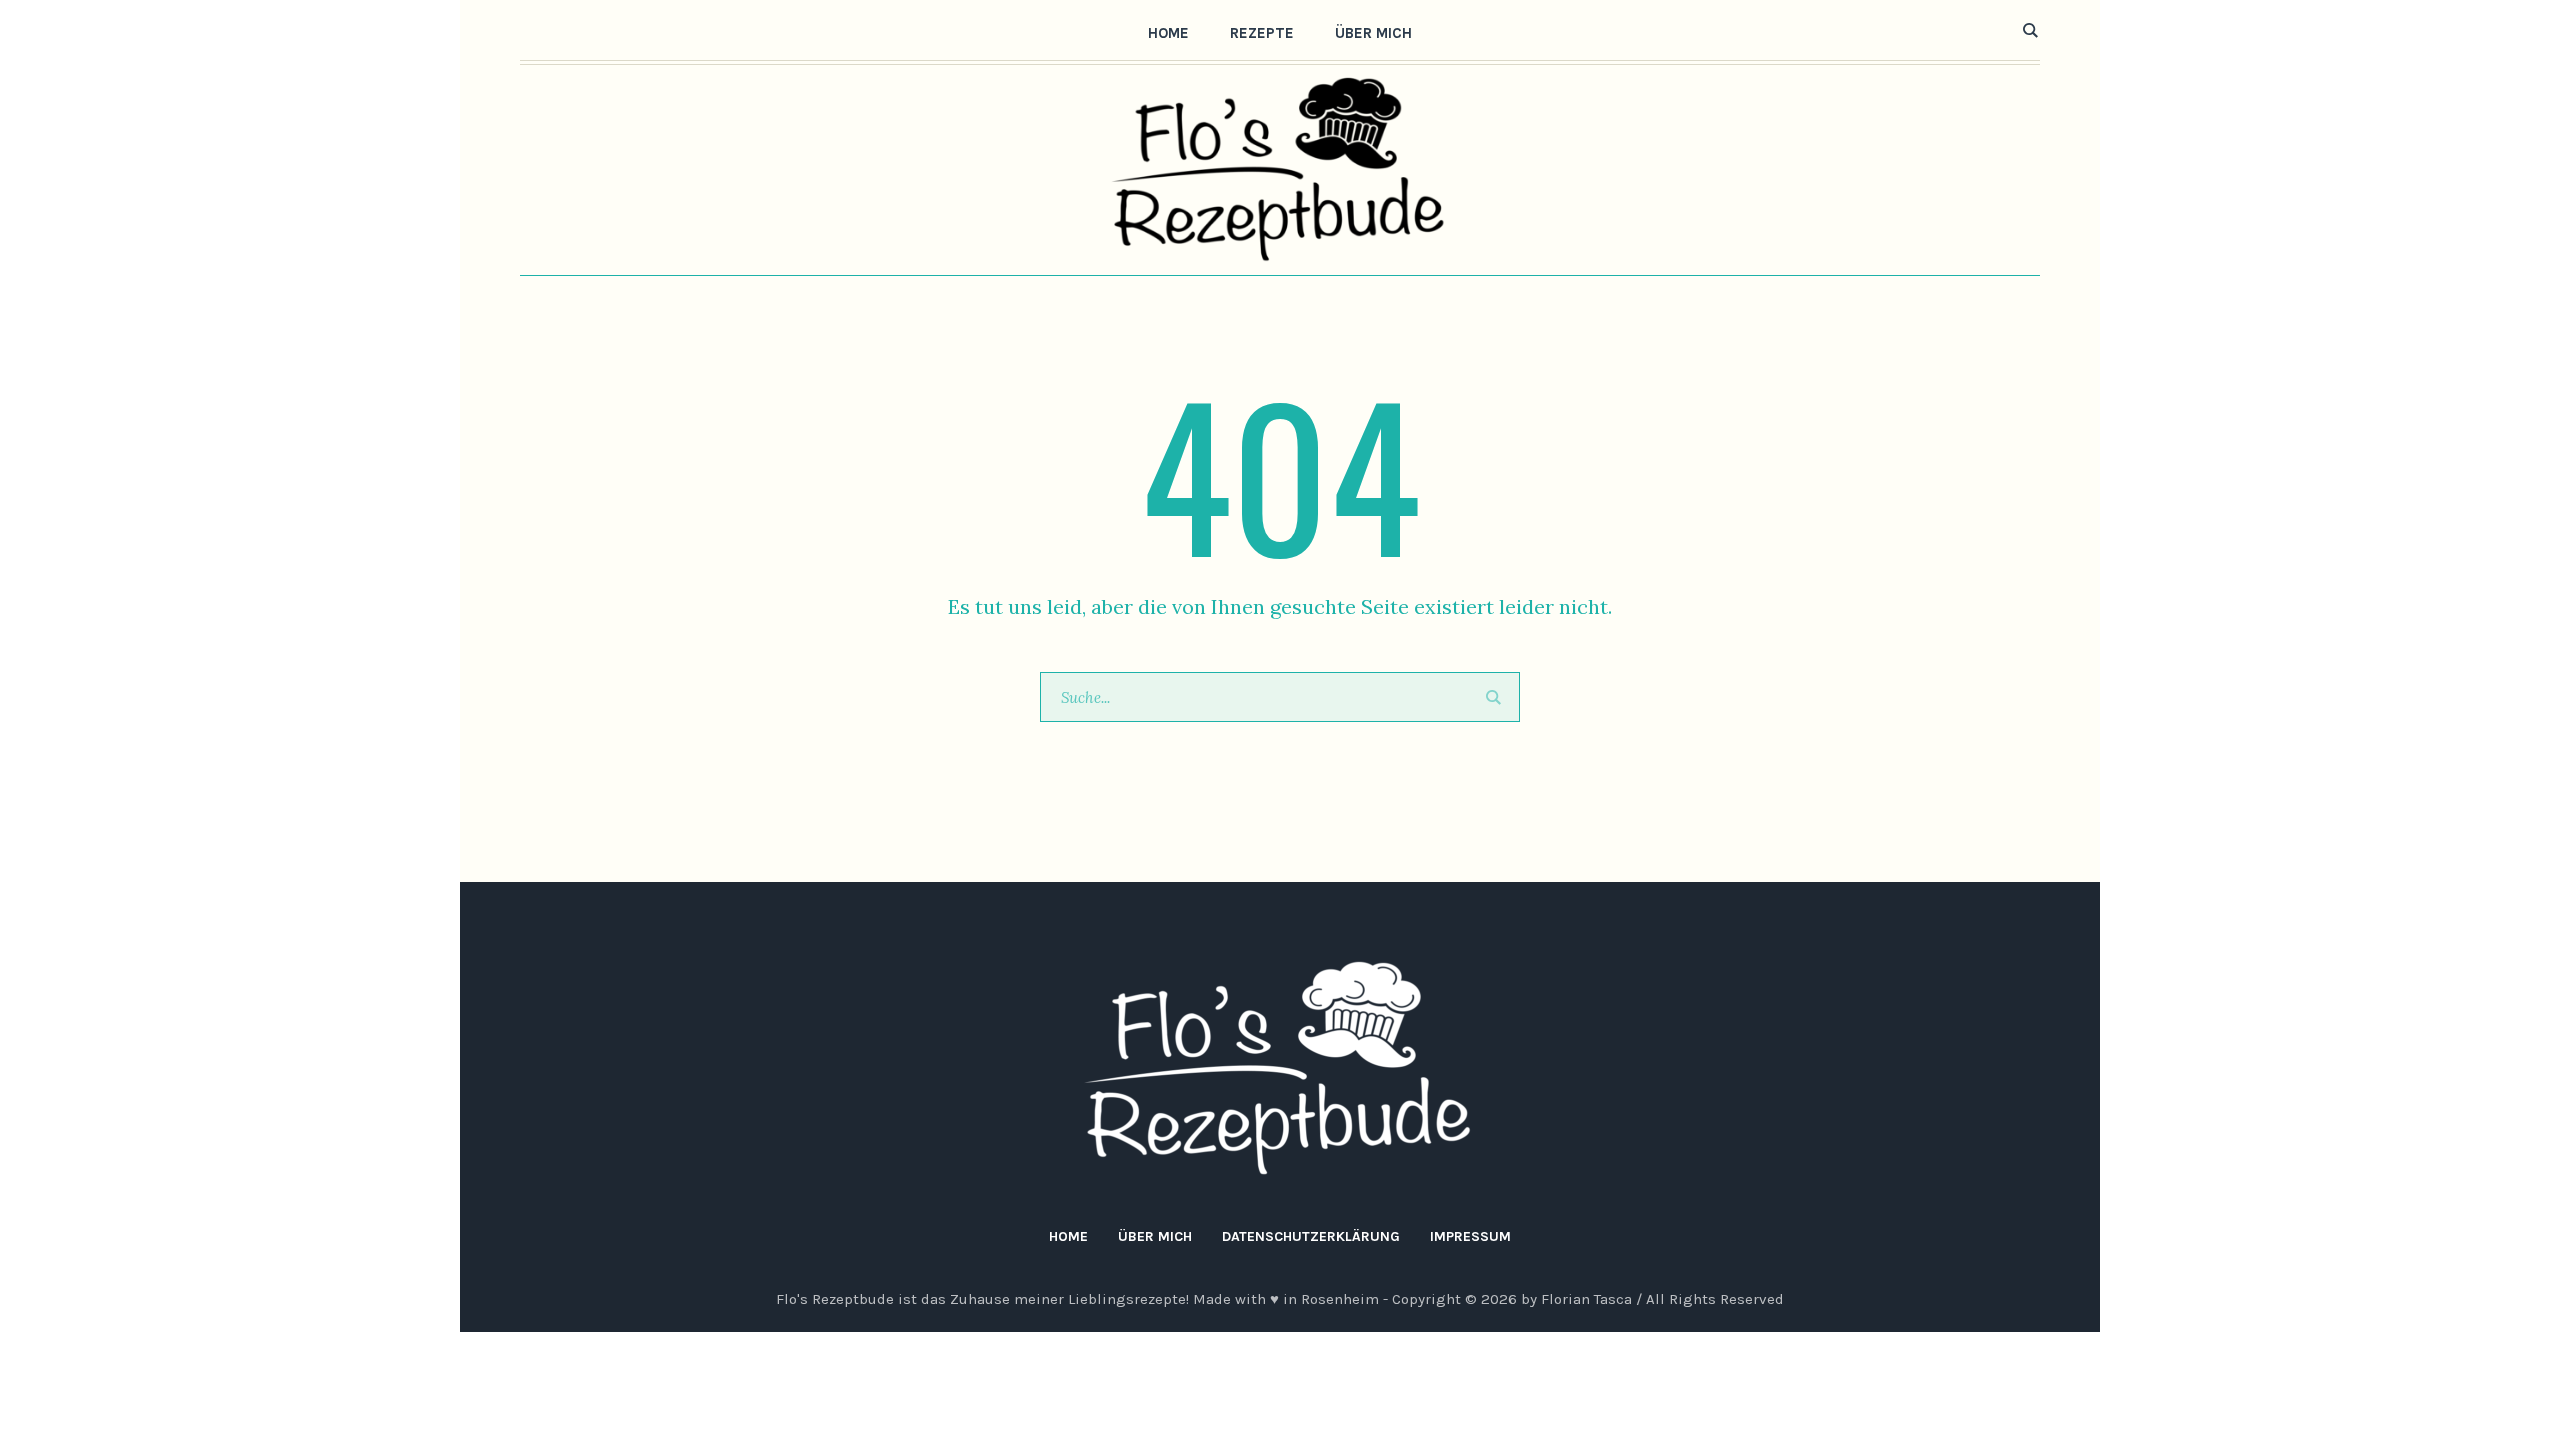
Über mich (1155, 1236)
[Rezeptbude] (1280, 1069)
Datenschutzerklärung (1311, 1236)
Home (1068, 1236)
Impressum (1470, 1236)
